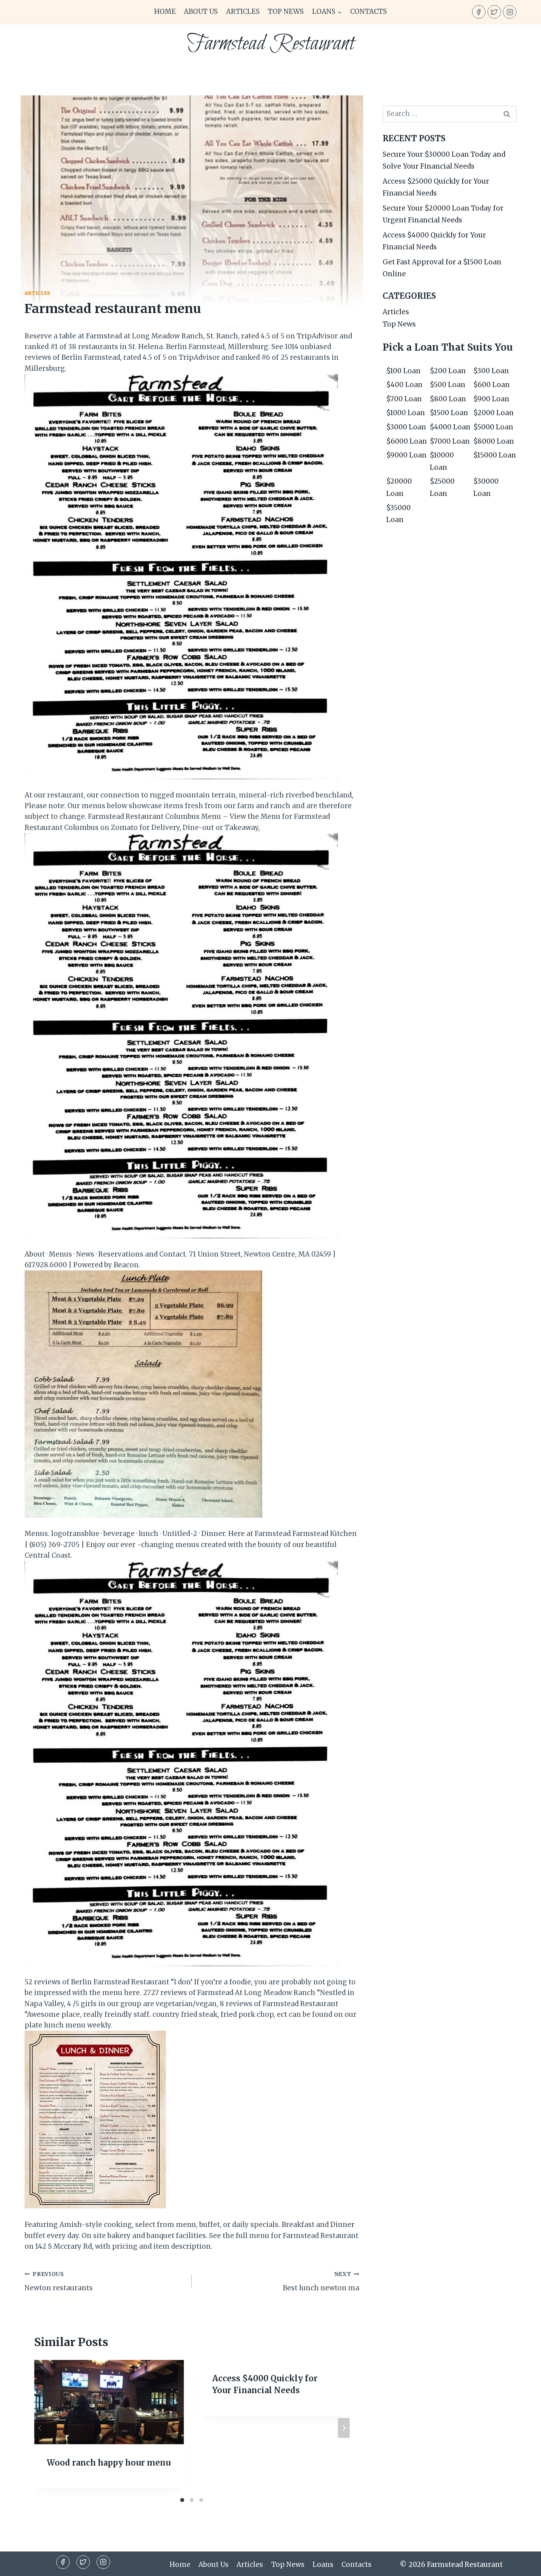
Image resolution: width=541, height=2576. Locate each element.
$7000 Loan (450, 441)
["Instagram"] (510, 12)
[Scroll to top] (521, 2564)
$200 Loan (448, 371)
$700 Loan (404, 399)
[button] (339, 12)
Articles (243, 11)
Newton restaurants (59, 2282)
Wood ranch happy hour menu (109, 2463)
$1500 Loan (449, 413)
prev (40, 2428)
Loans (323, 2565)
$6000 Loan (407, 441)
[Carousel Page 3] (201, 2500)
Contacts (369, 11)
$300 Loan (491, 371)
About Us (201, 11)
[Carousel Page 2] (192, 2500)
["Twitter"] (494, 12)
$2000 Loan (493, 413)
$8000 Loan (494, 441)
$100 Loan (403, 371)
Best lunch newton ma (321, 2282)
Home (165, 11)
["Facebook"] (479, 12)
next (344, 2428)
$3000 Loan (406, 427)
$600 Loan (491, 385)
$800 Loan (448, 399)
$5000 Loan (493, 427)
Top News (286, 11)
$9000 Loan (406, 455)
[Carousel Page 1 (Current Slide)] (182, 2500)
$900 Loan (491, 399)
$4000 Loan (450, 427)
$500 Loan (448, 385)
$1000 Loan (406, 413)
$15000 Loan (495, 455)
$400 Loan (404, 385)
